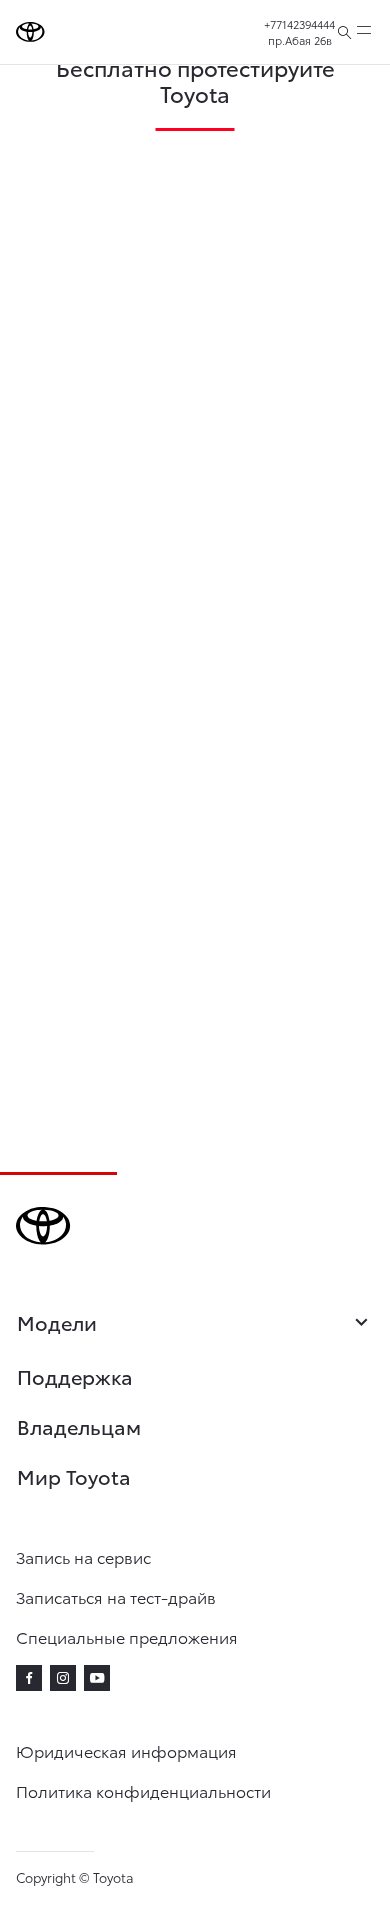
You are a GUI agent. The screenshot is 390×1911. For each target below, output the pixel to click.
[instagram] (63, 1678)
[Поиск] (344, 32)
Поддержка (75, 1376)
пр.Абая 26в (300, 40)
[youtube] (97, 1678)
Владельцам (79, 1426)
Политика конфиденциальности (143, 1790)
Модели (57, 1322)
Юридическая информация (126, 1750)
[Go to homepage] (30, 32)
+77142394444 (299, 24)
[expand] (364, 32)
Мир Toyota (74, 1476)
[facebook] (29, 1678)
